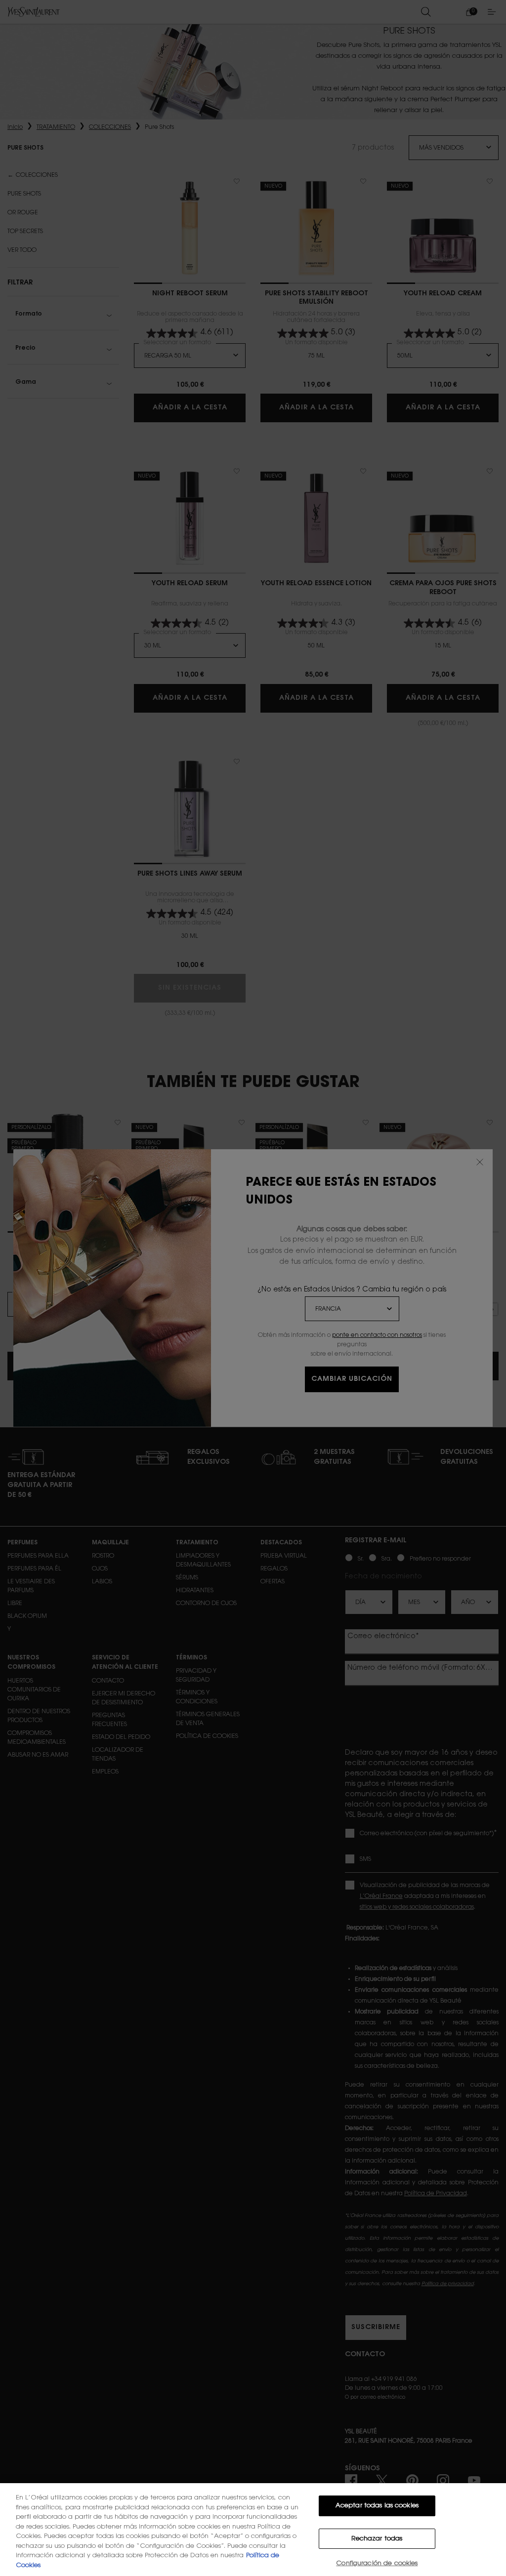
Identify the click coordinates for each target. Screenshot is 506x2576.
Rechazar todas (377, 2539)
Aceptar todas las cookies (377, 2506)
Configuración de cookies (377, 2563)
